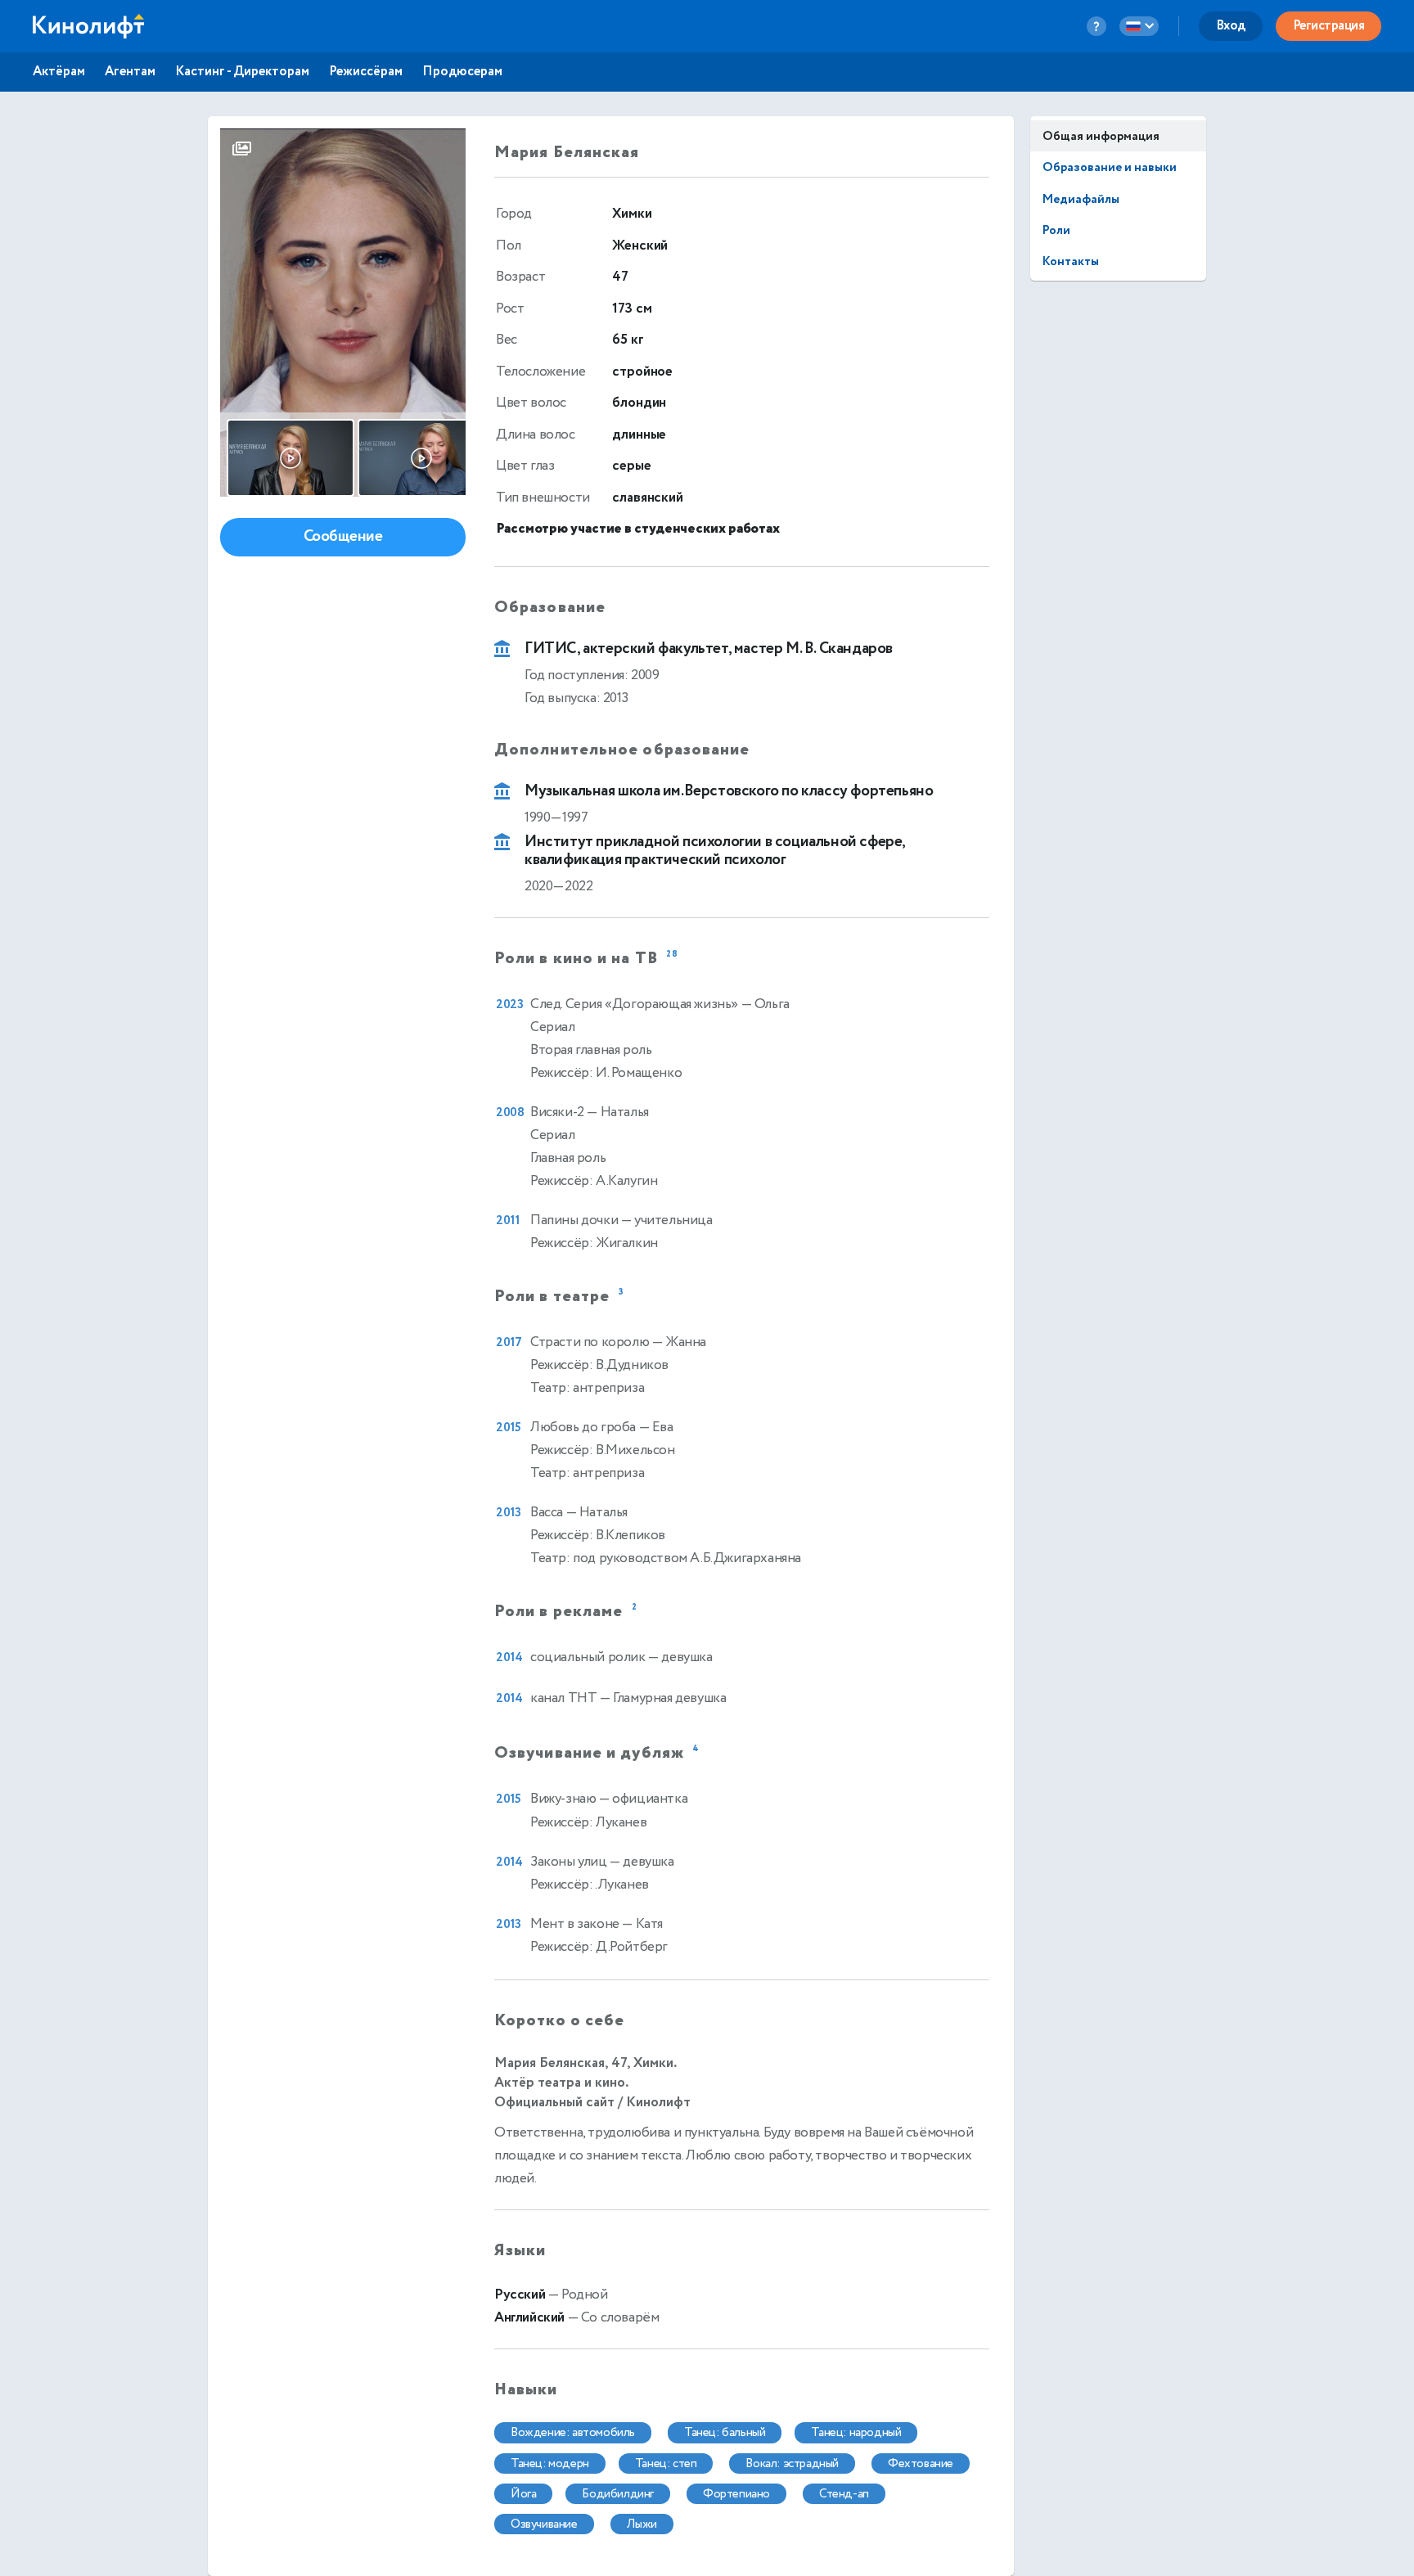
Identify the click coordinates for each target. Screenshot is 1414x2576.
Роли (1056, 230)
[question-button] (1097, 26)
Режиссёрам (366, 72)
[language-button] (1139, 26)
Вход (1231, 26)
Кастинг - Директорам (242, 72)
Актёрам (59, 72)
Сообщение (343, 536)
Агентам (130, 72)
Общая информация (1101, 136)
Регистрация (1329, 26)
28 (672, 955)
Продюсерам (462, 72)
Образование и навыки (1110, 167)
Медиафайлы (1081, 199)
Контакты (1071, 261)
